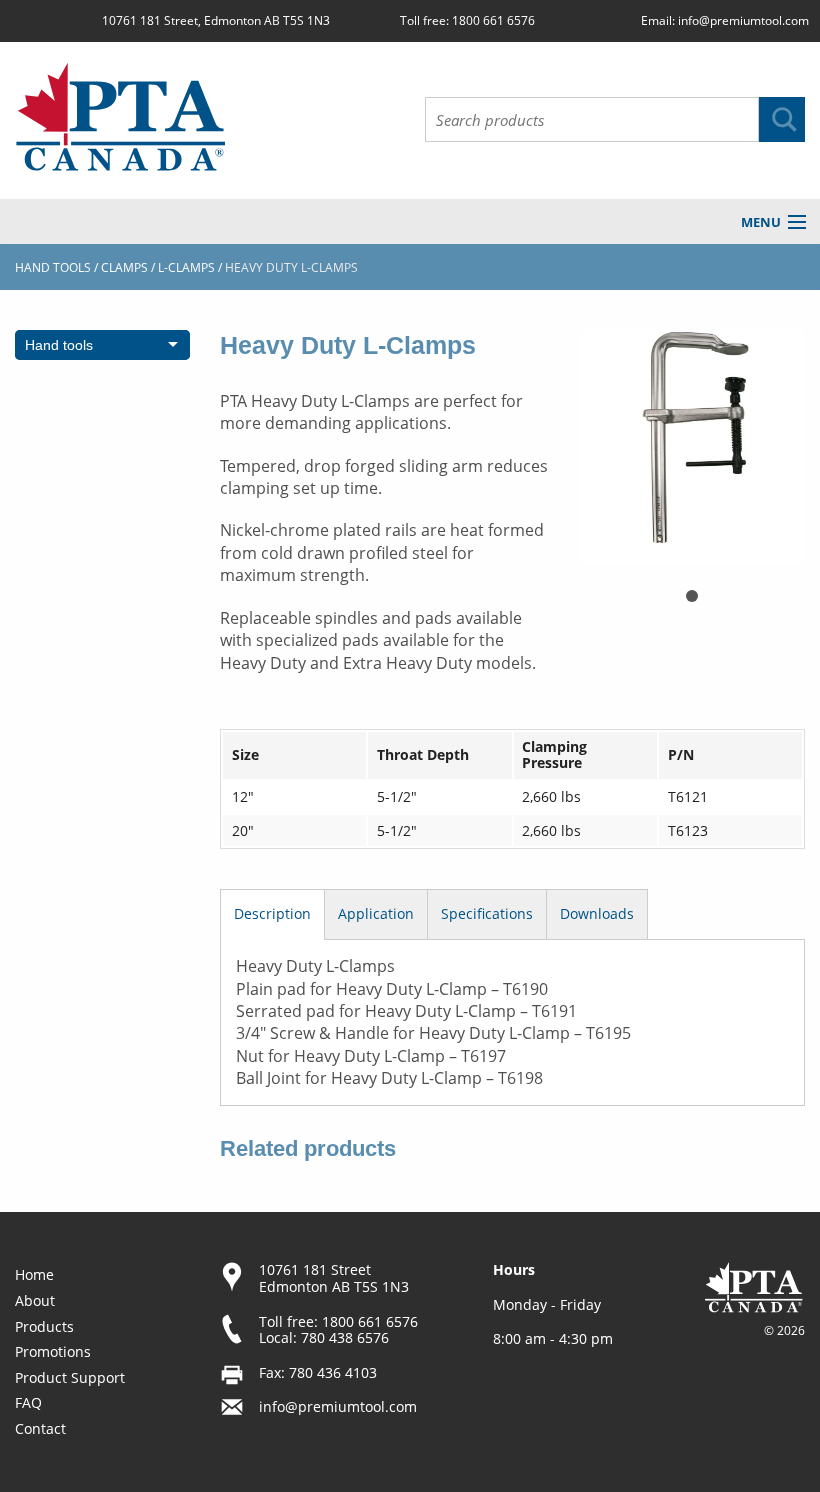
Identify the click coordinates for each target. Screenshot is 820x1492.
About (35, 1300)
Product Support (70, 1377)
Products (44, 1326)
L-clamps (186, 267)
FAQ (28, 1402)
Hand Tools (53, 267)
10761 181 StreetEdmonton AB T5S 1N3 (334, 1278)
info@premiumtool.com (743, 20)
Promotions (53, 1351)
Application (376, 913)
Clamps (124, 267)
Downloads (597, 913)
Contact (40, 1428)
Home (34, 1274)
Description (272, 913)
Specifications (487, 913)
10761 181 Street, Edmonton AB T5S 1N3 (216, 20)
